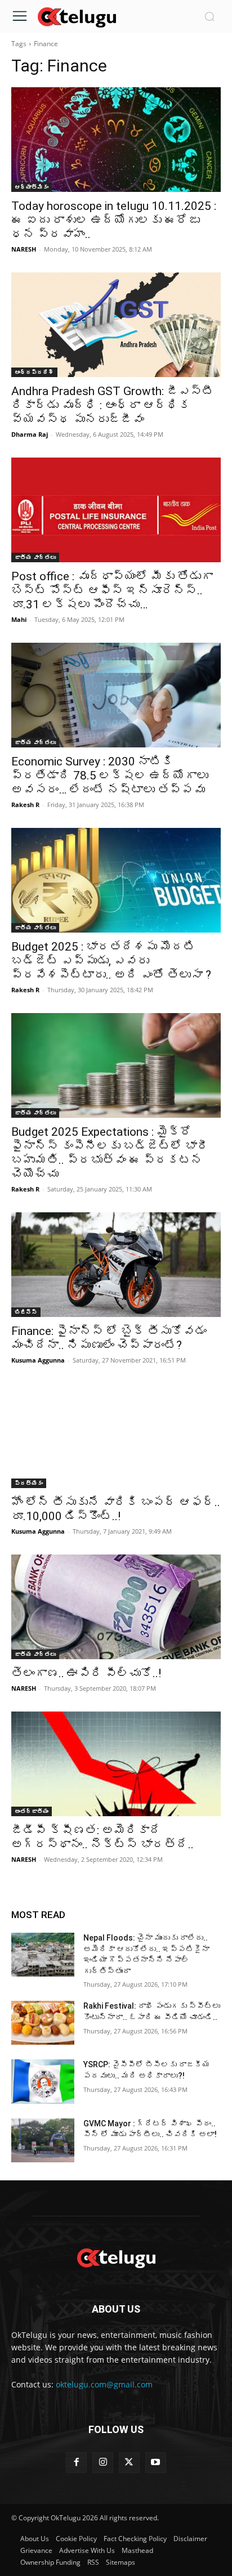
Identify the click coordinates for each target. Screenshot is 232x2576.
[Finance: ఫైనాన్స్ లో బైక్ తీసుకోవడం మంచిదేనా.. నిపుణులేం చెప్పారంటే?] (116, 1265)
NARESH (24, 249)
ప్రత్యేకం (29, 1483)
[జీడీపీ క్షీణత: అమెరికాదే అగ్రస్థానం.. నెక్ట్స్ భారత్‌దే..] (116, 1764)
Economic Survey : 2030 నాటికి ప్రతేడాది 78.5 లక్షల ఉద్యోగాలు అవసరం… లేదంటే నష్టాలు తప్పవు (110, 776)
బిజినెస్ (26, 1312)
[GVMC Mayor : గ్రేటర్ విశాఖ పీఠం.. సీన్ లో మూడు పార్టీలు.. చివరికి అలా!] (43, 2140)
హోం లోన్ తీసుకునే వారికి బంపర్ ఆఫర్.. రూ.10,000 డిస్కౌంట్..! (116, 1509)
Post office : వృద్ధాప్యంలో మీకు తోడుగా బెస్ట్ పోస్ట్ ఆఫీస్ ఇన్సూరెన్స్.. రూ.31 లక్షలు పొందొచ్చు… (112, 590)
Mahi (19, 619)
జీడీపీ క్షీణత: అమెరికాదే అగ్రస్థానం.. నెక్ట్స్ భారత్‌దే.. (105, 1837)
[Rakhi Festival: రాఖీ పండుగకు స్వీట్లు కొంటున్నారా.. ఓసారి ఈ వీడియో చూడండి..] (43, 2023)
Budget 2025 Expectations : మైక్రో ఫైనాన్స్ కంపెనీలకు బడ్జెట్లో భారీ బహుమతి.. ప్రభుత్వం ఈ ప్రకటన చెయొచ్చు (110, 1153)
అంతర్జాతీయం (32, 1811)
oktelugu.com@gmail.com (104, 2384)
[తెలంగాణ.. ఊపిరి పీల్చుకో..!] (116, 1607)
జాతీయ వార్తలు (35, 557)
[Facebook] (76, 2463)
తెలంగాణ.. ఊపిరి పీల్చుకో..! (86, 1673)
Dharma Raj (30, 434)
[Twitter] (129, 2463)
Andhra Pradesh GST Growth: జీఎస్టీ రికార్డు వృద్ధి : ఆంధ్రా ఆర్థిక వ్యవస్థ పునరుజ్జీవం (113, 405)
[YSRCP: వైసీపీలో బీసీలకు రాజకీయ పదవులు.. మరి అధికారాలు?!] (43, 2081)
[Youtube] (156, 2463)
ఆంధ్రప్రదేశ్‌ (34, 372)
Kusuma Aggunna (38, 1360)
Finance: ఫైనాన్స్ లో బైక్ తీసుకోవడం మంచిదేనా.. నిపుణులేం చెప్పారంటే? (109, 1338)
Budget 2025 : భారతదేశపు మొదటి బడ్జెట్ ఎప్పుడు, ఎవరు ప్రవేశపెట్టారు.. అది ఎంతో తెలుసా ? (111, 961)
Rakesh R (25, 805)
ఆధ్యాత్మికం (32, 187)
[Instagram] (103, 2463)
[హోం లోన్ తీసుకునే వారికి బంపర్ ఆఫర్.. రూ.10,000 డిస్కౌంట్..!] (116, 1436)
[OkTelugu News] (77, 16)
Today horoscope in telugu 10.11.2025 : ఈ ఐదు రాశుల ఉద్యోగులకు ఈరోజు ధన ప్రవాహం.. (114, 220)
